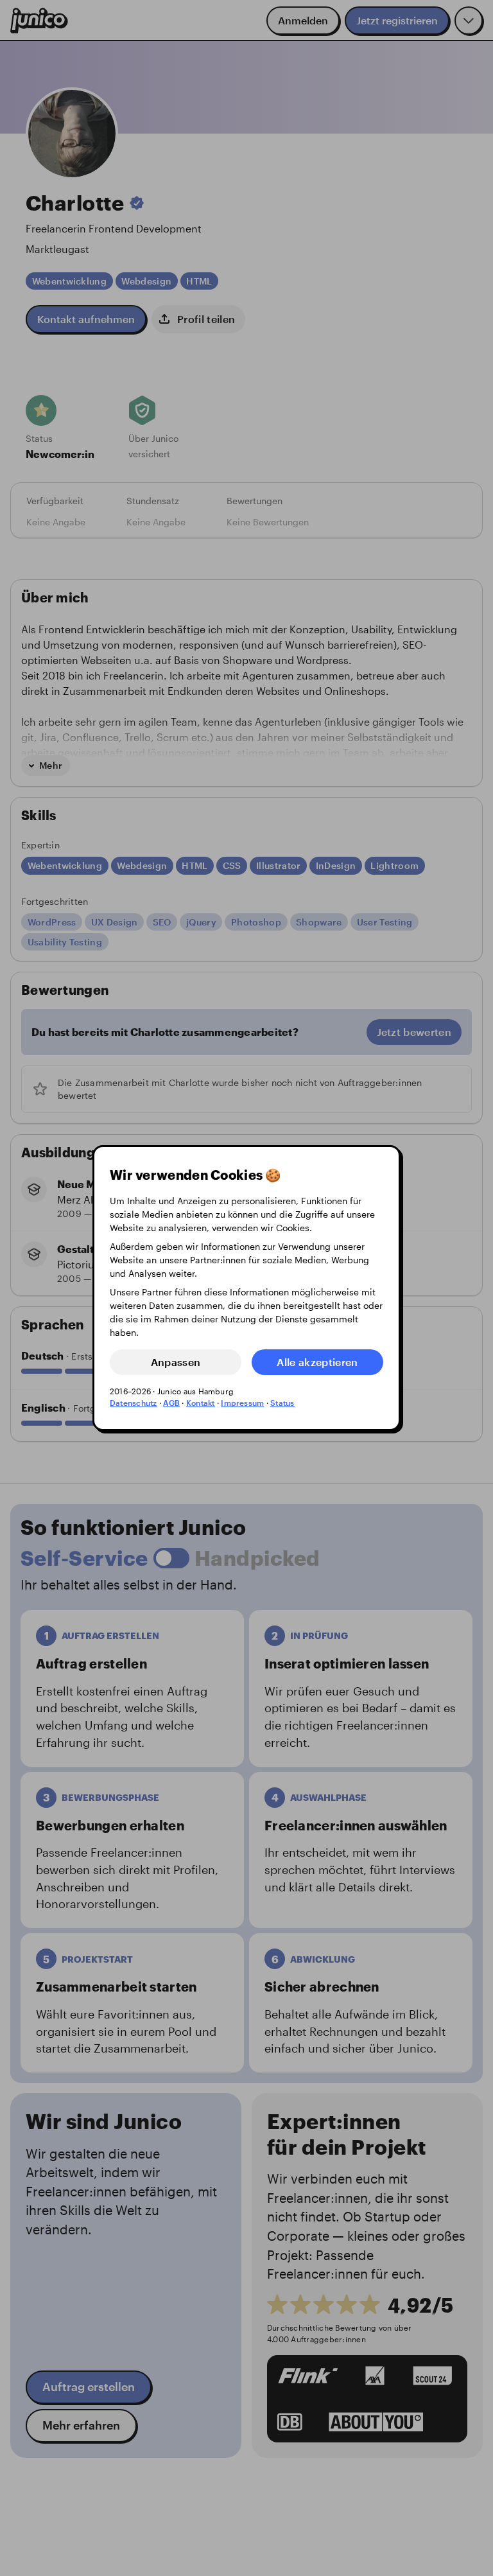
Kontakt (201, 1403)
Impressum (242, 1403)
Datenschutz (134, 1403)
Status (282, 1403)
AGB (171, 1403)
